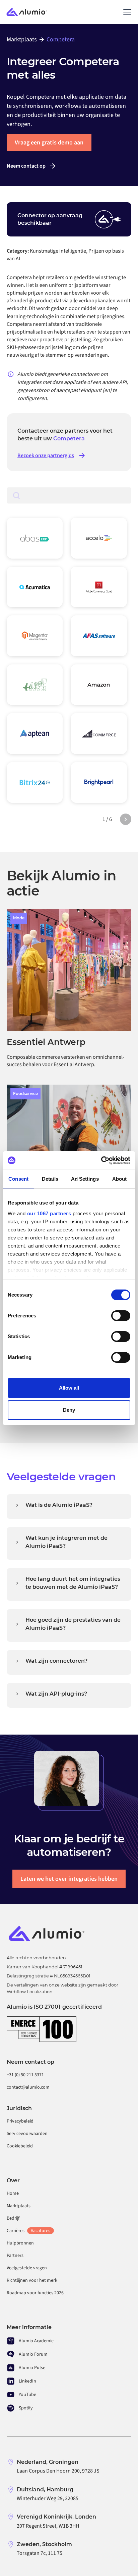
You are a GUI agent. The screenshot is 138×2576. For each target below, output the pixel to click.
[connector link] (35, 538)
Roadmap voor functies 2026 (35, 2293)
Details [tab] (50, 1179)
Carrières (28, 2231)
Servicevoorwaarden (27, 2134)
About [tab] (120, 1179)
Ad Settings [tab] (85, 1179)
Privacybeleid (20, 2121)
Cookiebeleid (20, 2146)
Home (13, 2193)
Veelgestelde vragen (27, 2268)
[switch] (121, 1316)
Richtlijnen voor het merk (32, 2280)
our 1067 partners (49, 1213)
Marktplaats (19, 2206)
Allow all (69, 1388)
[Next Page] (126, 819)
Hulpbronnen (20, 2243)
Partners (15, 2256)
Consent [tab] (18, 1179)
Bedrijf (13, 2218)
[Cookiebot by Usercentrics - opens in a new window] (101, 1161)
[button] (126, 12)
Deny (69, 1410)
